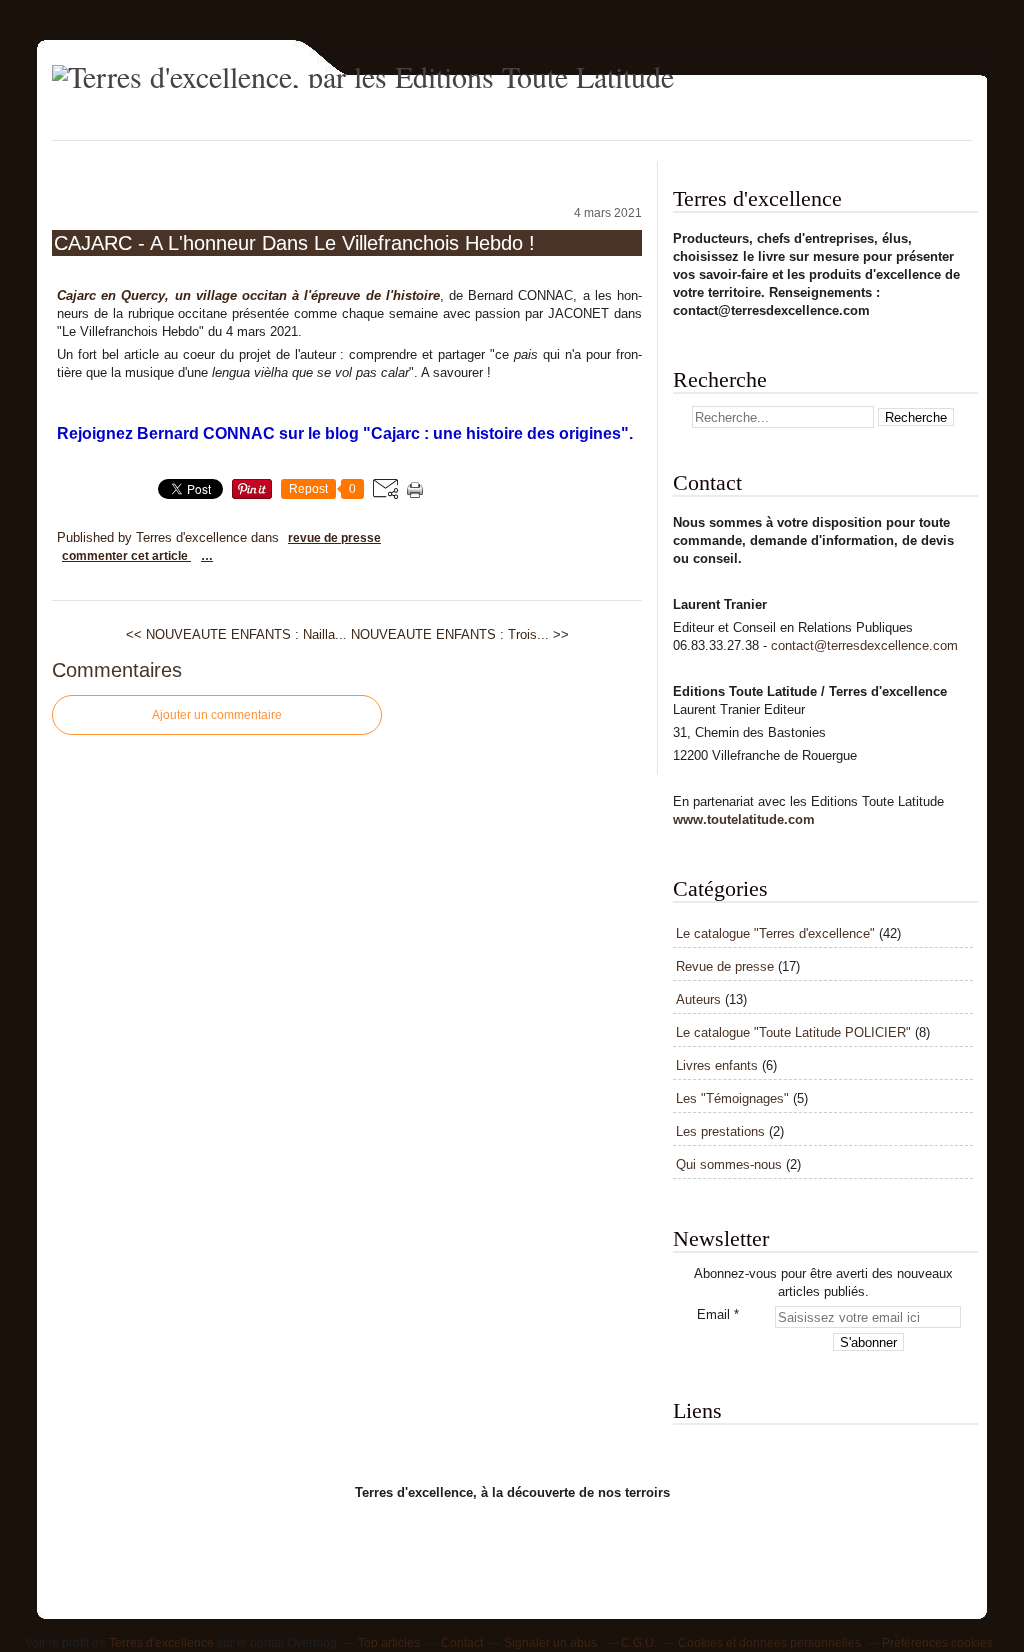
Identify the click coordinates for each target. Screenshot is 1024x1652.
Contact (462, 1643)
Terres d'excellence (161, 1643)
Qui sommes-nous (729, 1164)
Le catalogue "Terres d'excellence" (775, 933)
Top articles (389, 1643)
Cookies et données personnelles (769, 1643)
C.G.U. (639, 1643)
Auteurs (698, 999)
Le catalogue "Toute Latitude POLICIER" (793, 1032)
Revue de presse (334, 538)
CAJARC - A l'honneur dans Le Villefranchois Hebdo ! (294, 243)
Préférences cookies (937, 1643)
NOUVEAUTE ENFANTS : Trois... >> (460, 634)
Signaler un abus (552, 1643)
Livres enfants (717, 1065)
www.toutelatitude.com (744, 819)
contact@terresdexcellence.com (864, 645)
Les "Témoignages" (732, 1098)
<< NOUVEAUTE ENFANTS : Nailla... (236, 634)
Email (713, 1314)
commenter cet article (126, 556)
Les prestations (720, 1131)
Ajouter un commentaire (217, 715)
